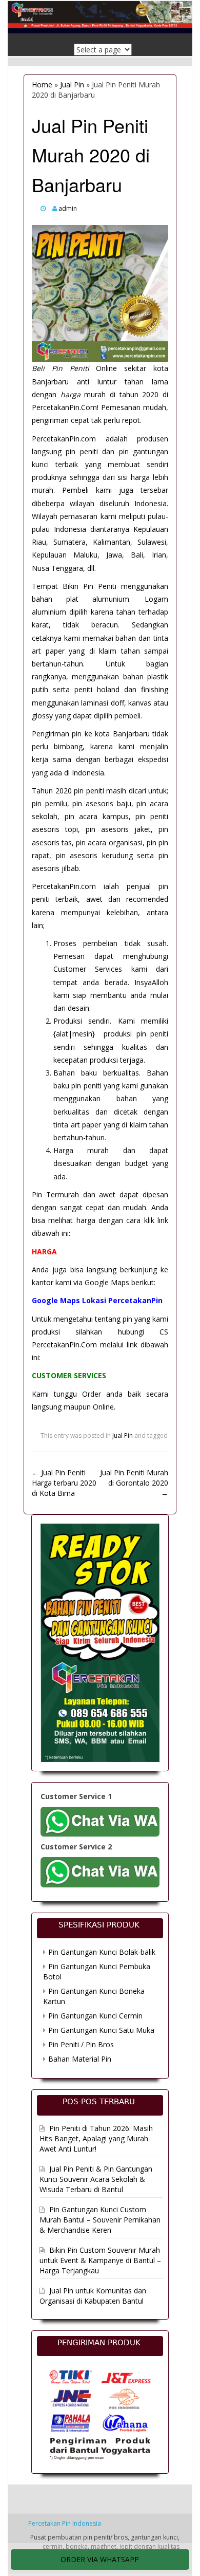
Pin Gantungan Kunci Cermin (95, 2016)
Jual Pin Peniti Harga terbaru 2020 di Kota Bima (64, 1483)
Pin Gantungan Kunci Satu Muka (101, 2030)
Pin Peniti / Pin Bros (81, 2044)
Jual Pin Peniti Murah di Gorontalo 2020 (134, 1483)
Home (42, 85)
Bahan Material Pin (80, 2059)
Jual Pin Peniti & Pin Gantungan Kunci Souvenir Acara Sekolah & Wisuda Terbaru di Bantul (96, 2179)
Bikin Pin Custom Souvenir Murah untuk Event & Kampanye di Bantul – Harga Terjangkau (100, 2260)
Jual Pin (72, 85)
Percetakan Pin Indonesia (65, 2523)
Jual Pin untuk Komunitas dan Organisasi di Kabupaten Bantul (93, 2296)
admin (68, 208)
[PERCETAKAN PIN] (100, 13)
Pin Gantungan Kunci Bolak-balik (102, 1952)
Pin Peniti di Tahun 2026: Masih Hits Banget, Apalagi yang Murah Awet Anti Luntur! (96, 2138)
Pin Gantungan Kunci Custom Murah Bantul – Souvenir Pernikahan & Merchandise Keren (100, 2220)
